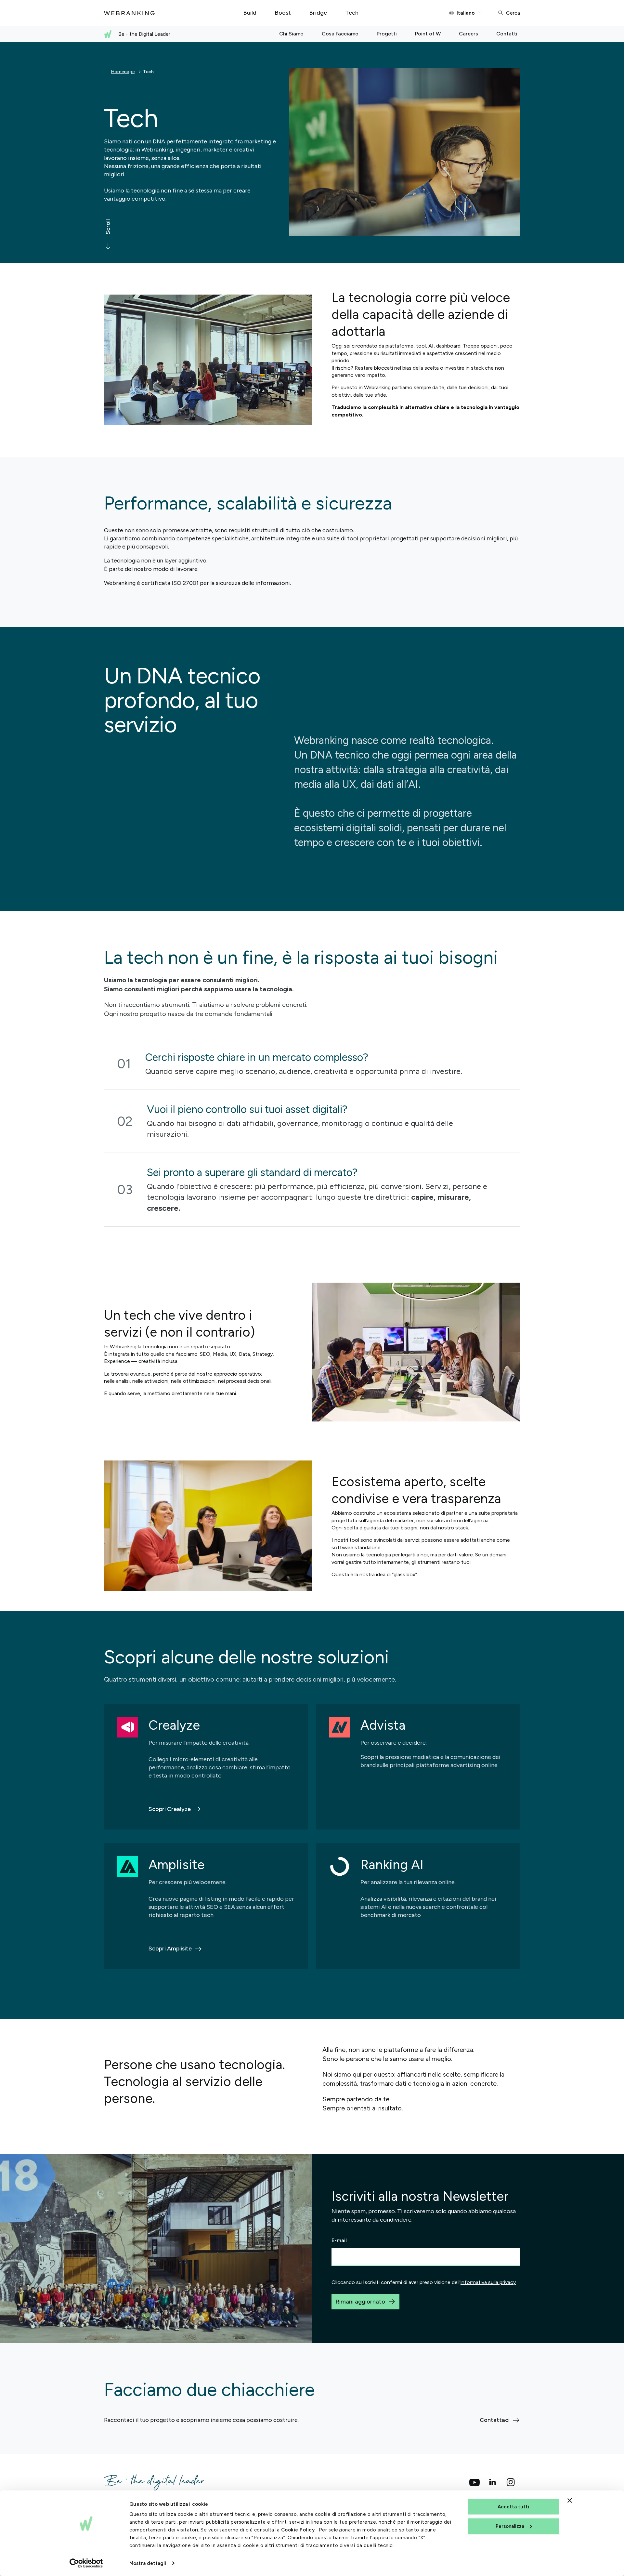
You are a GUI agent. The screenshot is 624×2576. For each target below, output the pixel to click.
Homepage (123, 72)
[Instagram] (511, 2482)
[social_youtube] (474, 2482)
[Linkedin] (493, 2482)
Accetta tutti (513, 2507)
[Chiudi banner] (570, 2501)
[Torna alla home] (129, 13)
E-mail (339, 2240)
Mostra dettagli (148, 2563)
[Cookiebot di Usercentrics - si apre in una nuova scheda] (86, 2563)
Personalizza (510, 2526)
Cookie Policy (298, 2530)
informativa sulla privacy (488, 2282)
